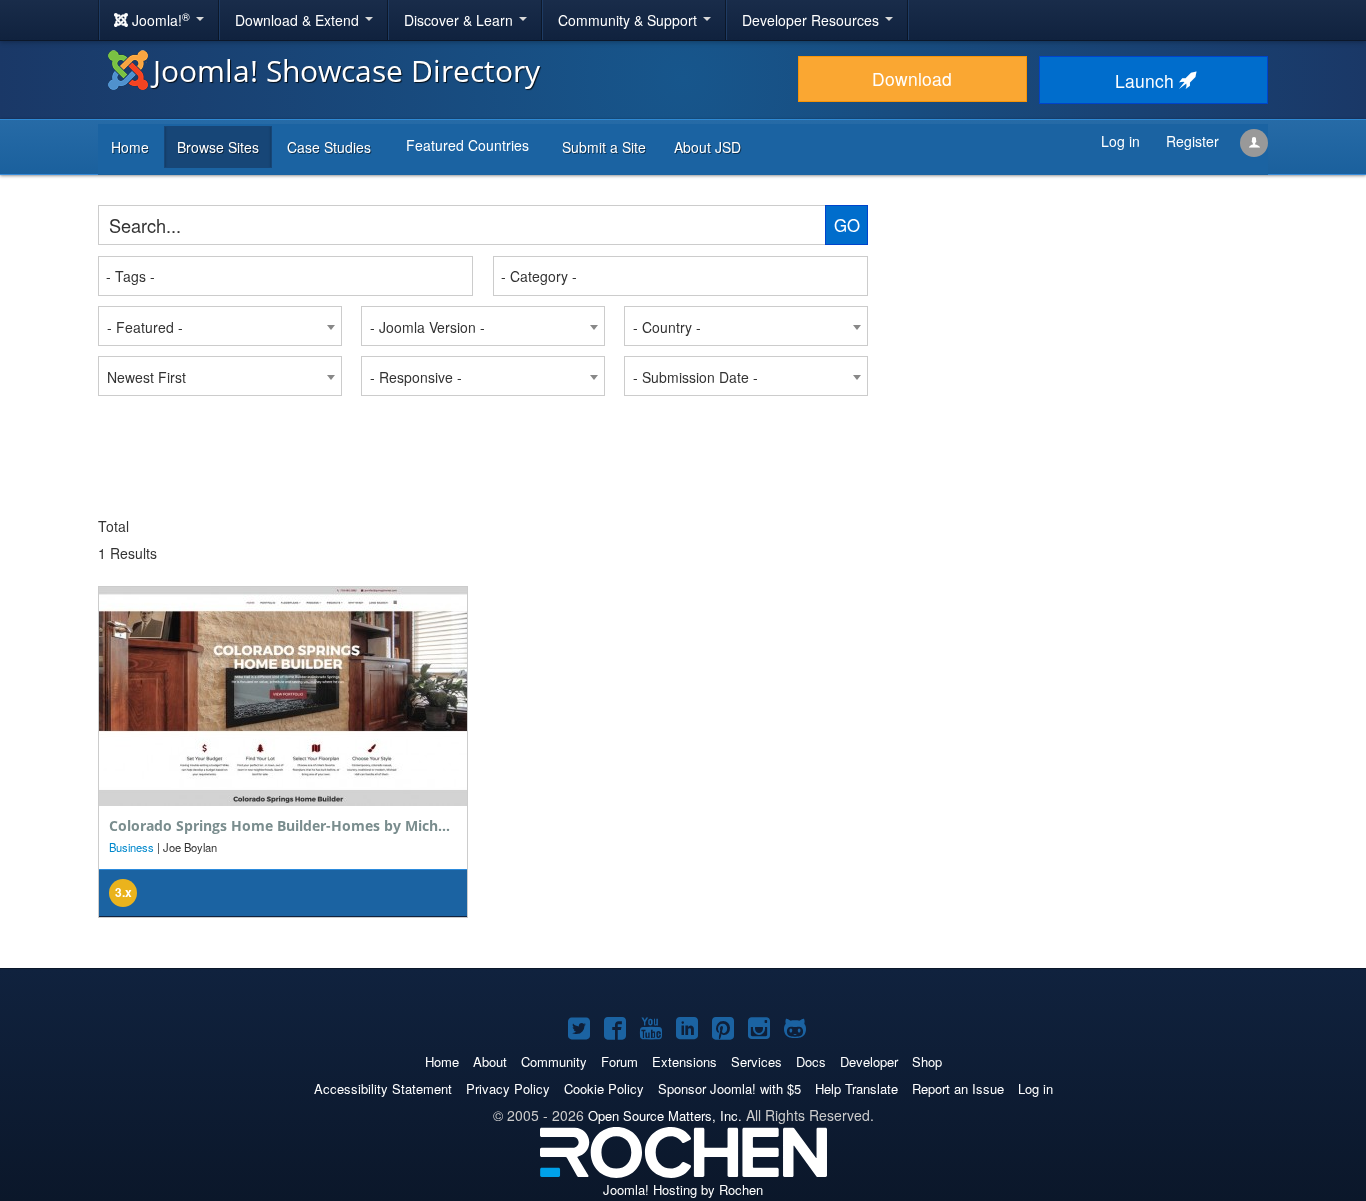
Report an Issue (958, 1088)
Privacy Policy (508, 1088)
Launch (1147, 80)
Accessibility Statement (383, 1088)
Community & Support (629, 20)
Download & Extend (299, 20)
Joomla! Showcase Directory (346, 70)
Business (131, 847)
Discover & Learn (460, 20)
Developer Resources (812, 20)
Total (113, 526)
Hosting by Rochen (683, 1189)
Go (847, 225)
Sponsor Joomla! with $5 (729, 1088)
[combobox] (285, 276)
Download (912, 78)
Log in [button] (1120, 141)
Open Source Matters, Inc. (665, 1115)
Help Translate (856, 1088)
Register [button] (1192, 141)
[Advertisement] (1073, 330)
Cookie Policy (604, 1088)
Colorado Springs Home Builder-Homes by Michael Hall (299, 825)
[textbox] (286, 276)
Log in (1035, 1088)
